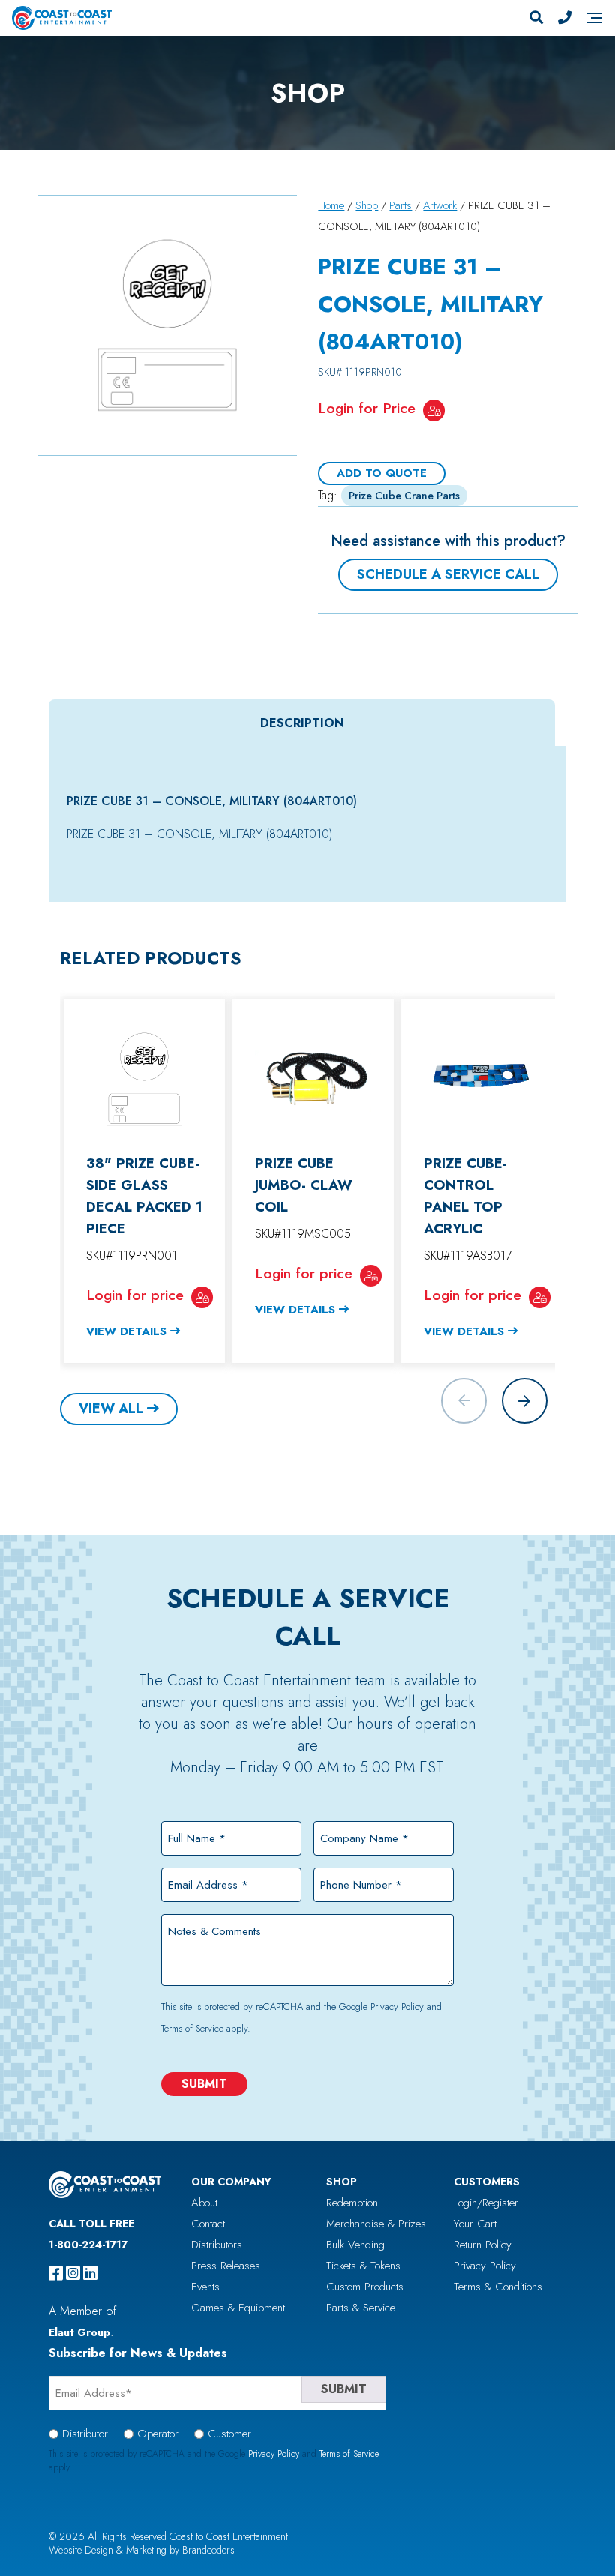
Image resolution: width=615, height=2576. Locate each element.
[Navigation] (594, 18)
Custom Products (365, 2287)
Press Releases (226, 2266)
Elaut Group (79, 2332)
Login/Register (486, 2203)
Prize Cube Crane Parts (404, 496)
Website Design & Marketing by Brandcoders (142, 2550)
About (204, 2203)
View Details (126, 1331)
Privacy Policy (397, 2007)
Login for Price (367, 408)
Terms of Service (192, 2028)
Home (331, 205)
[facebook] (56, 2273)
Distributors (217, 2245)
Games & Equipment (238, 2308)
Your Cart (475, 2224)
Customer (229, 2434)
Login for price (135, 1295)
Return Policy (483, 2245)
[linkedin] (90, 2273)
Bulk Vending (355, 2245)
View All (111, 1409)
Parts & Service (361, 2308)
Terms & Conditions (498, 2287)
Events (205, 2287)
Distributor (85, 2434)
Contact (208, 2224)
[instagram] (73, 2273)
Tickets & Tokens (363, 2266)
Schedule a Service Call (448, 574)
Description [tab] (302, 723)
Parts (400, 205)
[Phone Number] (565, 18)
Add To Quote (382, 473)
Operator (158, 2434)
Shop (367, 205)
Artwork (440, 205)
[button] (525, 1401)
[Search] (536, 18)
